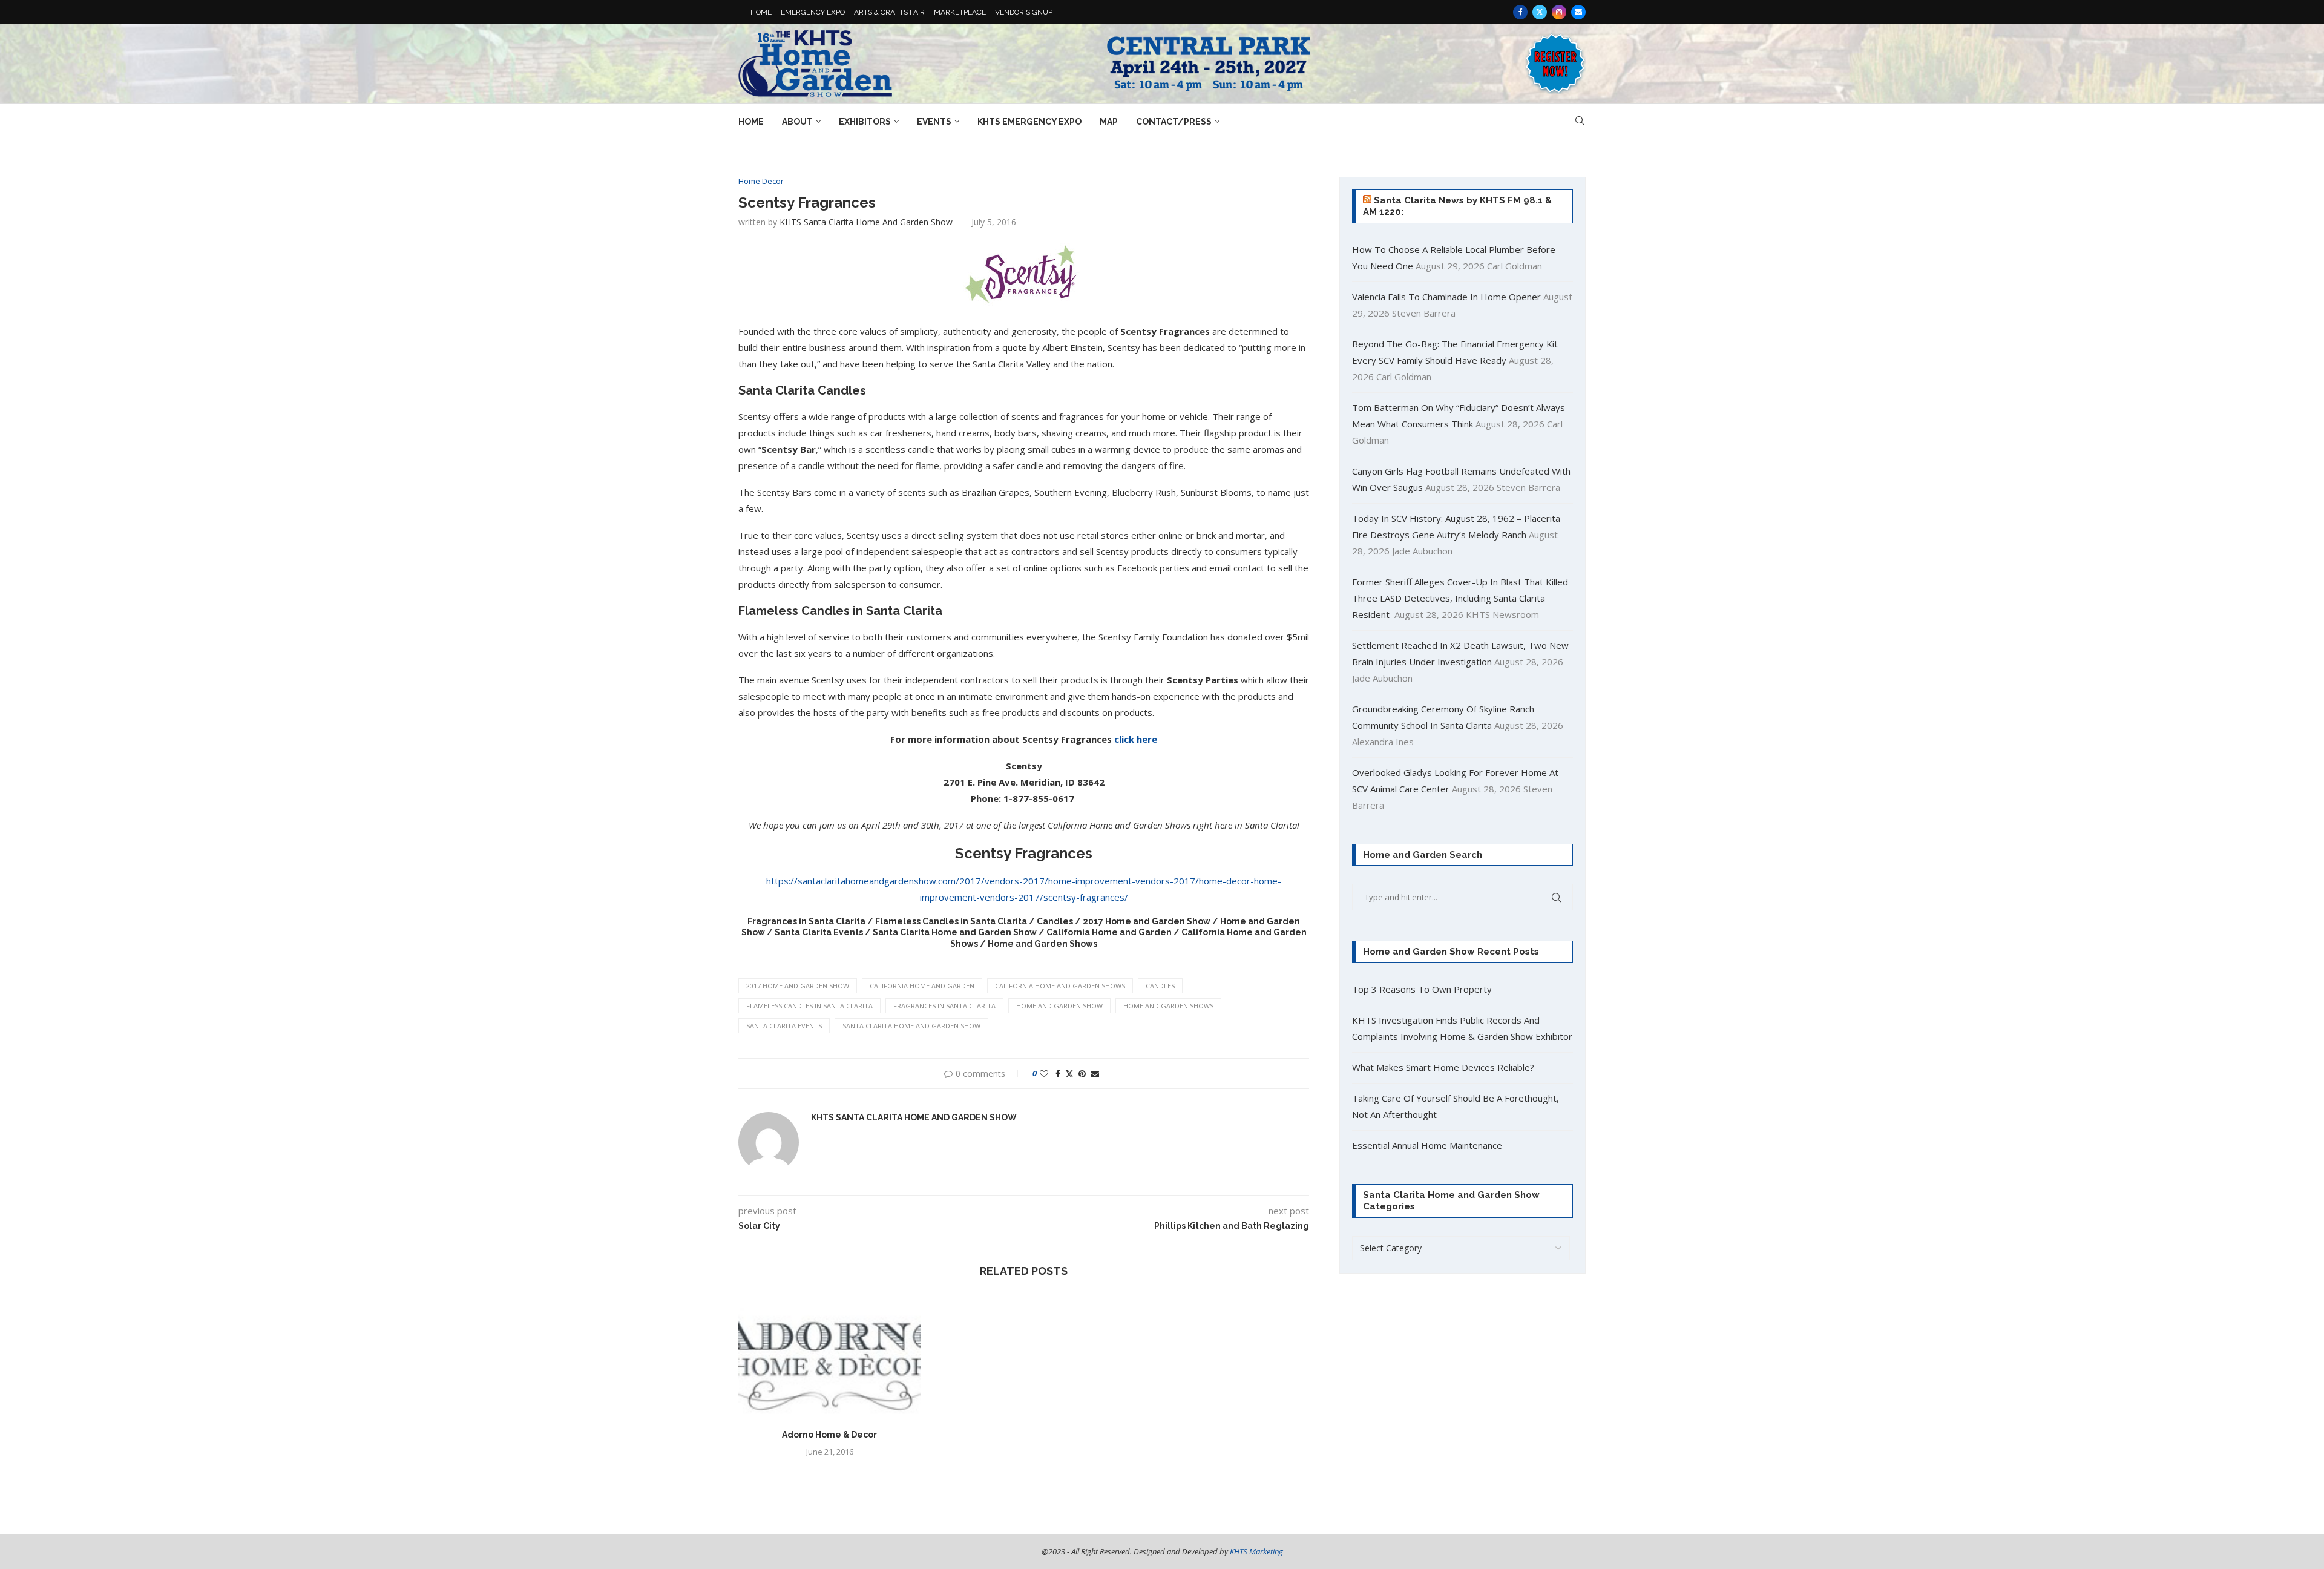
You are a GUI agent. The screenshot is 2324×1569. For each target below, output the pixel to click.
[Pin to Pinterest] (1082, 1074)
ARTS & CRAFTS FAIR (889, 12)
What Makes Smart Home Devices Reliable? (1443, 1067)
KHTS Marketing (1256, 1551)
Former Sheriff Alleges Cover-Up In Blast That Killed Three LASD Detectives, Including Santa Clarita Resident (1460, 598)
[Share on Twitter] (1069, 1074)
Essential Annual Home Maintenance (1427, 1145)
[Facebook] (1520, 12)
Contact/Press (1174, 122)
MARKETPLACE (960, 12)
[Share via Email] (1095, 1074)
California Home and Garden (922, 986)
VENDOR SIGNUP (1024, 12)
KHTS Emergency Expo (1029, 122)
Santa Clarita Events (784, 1026)
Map (1109, 122)
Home (751, 122)
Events (934, 122)
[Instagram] (1559, 12)
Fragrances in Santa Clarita (944, 1006)
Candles (1160, 986)
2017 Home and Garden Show (798, 986)
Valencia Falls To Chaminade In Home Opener (1446, 297)
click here (1136, 739)
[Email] (1578, 12)
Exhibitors (865, 122)
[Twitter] (1540, 12)
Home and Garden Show (1059, 1006)
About (797, 122)
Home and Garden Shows (1168, 1006)
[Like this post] (1044, 1074)
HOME (761, 12)
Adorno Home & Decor (829, 1435)
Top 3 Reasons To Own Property (1422, 989)
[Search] (1580, 122)
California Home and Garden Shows (1060, 986)
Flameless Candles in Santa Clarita (809, 1006)
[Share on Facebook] (1058, 1074)
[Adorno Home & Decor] (829, 1357)
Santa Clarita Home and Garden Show (911, 1026)
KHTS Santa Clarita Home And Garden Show (866, 222)
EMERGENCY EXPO (813, 12)
